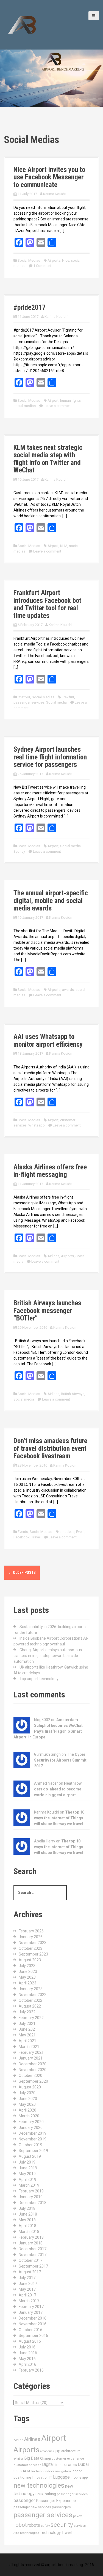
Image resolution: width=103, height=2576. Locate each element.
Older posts (22, 1573)
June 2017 (28, 2284)
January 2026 (31, 1937)
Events (23, 1532)
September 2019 (33, 2151)
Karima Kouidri (55, 194)
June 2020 (28, 2099)
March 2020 (29, 2116)
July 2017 (27, 2278)
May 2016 (27, 2359)
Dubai (83, 2464)
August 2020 (30, 2087)
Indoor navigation (58, 2471)
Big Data (32, 2458)
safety (45, 2526)
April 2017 (27, 2295)
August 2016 (30, 2341)
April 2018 (27, 2226)
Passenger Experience (56, 2501)
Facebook (22, 1537)
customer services (27, 2465)
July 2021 (27, 2023)
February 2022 (31, 2018)
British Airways (73, 1394)
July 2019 (27, 2162)
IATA (27, 2471)
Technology (50, 2533)
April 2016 (27, 2364)
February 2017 (31, 2307)
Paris (39, 2494)
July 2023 (27, 1966)
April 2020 (27, 2110)
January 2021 (31, 2058)
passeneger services (72, 2494)
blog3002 (42, 1720)
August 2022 (30, 2006)
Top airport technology (39, 1679)
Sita (16, 2533)
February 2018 (31, 2237)
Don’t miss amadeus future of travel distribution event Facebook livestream (50, 1448)
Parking (50, 2494)
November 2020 (33, 2070)
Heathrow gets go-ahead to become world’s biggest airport (58, 1789)
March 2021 (29, 2047)
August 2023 (30, 1960)
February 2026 (31, 1931)
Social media (56, 702)
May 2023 (27, 1977)
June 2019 (28, 2168)
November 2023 (33, 1943)
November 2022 (33, 1995)
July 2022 (27, 2012)
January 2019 (31, 2197)
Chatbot (24, 697)
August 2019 (30, 2156)
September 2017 (33, 2266)
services (80, 2526)
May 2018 (27, 2220)
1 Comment (42, 266)
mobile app (79, 2477)
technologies (30, 2533)
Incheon (37, 2471)
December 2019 (33, 2133)
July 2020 (27, 2093)
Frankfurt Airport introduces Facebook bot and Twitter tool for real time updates (47, 604)
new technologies (39, 2485)
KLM (64, 546)
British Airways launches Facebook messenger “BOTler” (47, 1311)
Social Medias (29, 260)
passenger (24, 2500)
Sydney (19, 851)
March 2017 (29, 2301)
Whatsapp (37, 1125)
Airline (18, 2440)
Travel (36, 1537)
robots (34, 2525)
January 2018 (31, 2243)
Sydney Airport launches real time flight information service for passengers (50, 757)
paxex (77, 2516)
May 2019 (27, 2174)
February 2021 (31, 2052)
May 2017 (27, 2289)
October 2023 (30, 1948)
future (18, 2471)
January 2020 (31, 2127)
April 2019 (27, 2180)
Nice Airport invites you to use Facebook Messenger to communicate (49, 177)
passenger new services (32, 2507)
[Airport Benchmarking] (22, 24)
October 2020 (30, 2075)
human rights (70, 400)
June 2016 (28, 2353)
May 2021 (27, 2035)
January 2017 (31, 2312)
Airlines (53, 1256)
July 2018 (27, 2208)
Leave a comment (58, 406)
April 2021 (27, 2041)
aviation (19, 2459)
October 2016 (30, 2330)
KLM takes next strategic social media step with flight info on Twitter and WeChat (48, 459)
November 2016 (33, 2324)
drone (59, 2465)
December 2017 (33, 2249)
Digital (48, 2465)
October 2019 (30, 2145)
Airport (53, 400)
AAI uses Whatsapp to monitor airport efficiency (48, 1040)
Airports (54, 260)
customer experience (68, 2459)
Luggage (61, 2477)
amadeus (67, 1532)
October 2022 (30, 2000)
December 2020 (33, 2064)
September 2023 (33, 1954)
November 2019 (33, 2139)
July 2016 (27, 2347)
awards (68, 990)
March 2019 (29, 2185)
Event (80, 1532)
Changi (45, 2458)
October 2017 (30, 2260)
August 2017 (30, 2272)
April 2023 (27, 1983)
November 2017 (33, 2255)
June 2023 (28, 1971)
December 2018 (33, 2203)
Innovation (40, 2477)
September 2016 (33, 2336)
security (62, 2525)
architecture (71, 2451)
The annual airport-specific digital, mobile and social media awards (51, 901)
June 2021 (28, 2029)
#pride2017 (30, 307)
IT (51, 2477)
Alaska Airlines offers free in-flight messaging (50, 1171)
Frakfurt (68, 697)
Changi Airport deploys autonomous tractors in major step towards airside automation (48, 1656)
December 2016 (33, 2318)
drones (71, 2465)
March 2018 (29, 2232)
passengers (61, 2507)
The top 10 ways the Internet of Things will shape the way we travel (59, 1818)
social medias (25, 406)
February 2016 (31, 2370)
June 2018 (28, 2214)
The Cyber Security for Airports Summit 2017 (60, 1760)
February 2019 (31, 2191)
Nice (66, 260)
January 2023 (31, 1989)
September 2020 (33, 2081)
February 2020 (31, 2122)
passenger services (29, 702)
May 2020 (27, 2104)
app (57, 2451)
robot (20, 2525)
